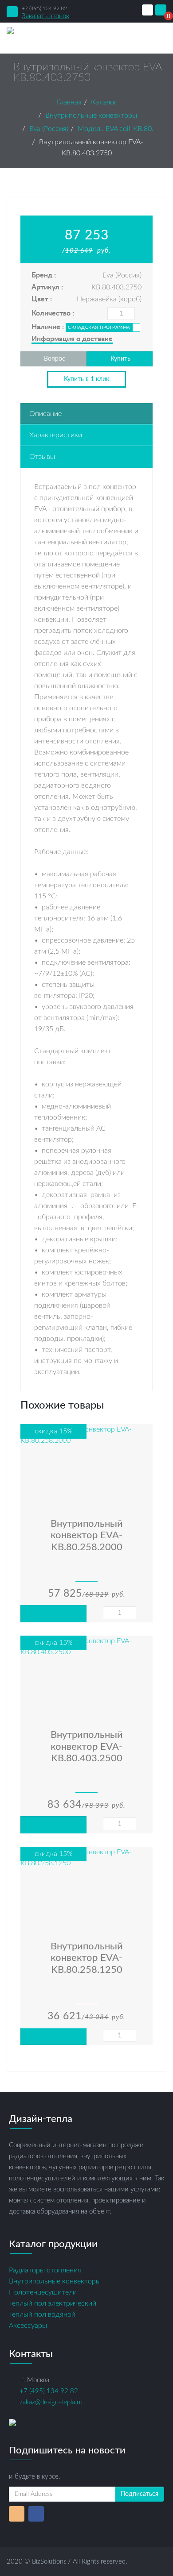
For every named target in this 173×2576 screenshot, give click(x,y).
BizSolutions (49, 2562)
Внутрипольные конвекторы (55, 2281)
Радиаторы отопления (45, 2270)
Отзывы (42, 457)
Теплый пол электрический (53, 2303)
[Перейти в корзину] (161, 10)
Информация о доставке (72, 339)
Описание (45, 414)
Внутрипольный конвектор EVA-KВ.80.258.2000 (87, 1535)
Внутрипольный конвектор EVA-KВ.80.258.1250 (87, 1958)
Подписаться (140, 2494)
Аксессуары (28, 2326)
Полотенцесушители (43, 2292)
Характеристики (56, 435)
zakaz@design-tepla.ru (51, 2402)
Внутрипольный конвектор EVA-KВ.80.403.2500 (87, 1746)
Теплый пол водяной (42, 2314)
